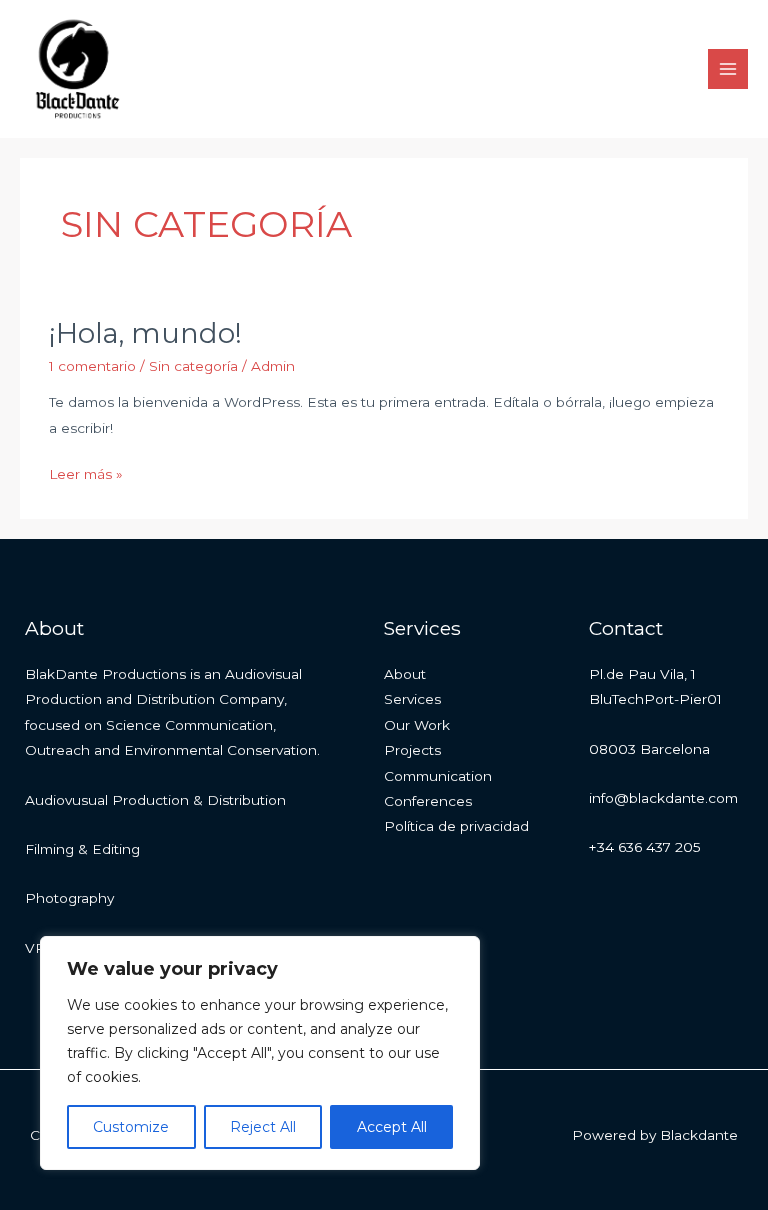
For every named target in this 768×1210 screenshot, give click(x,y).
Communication (438, 776)
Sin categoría (193, 366)
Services (412, 699)
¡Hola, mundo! (145, 333)
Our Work (417, 725)
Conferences (428, 801)
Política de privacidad (456, 826)
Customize (131, 1127)
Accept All (392, 1127)
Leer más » (86, 472)
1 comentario (92, 366)
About (405, 674)
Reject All (263, 1127)
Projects (412, 750)
